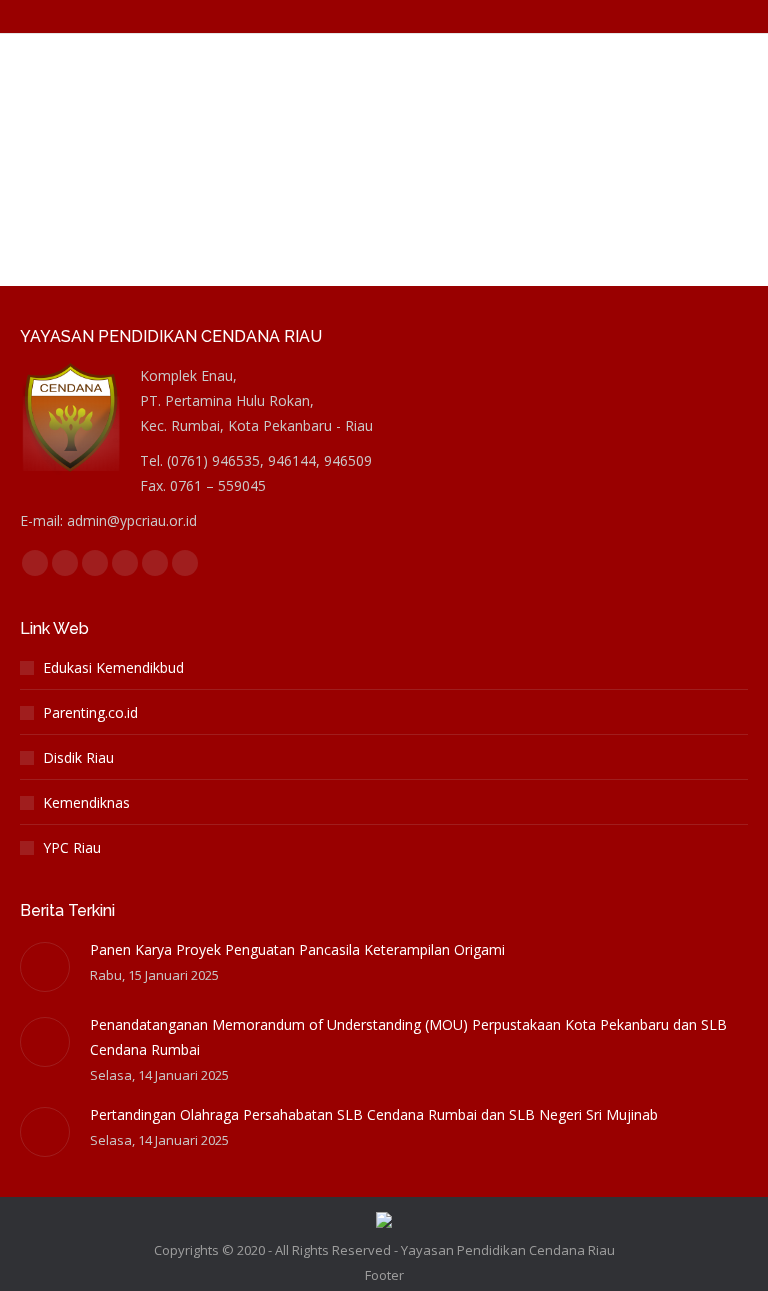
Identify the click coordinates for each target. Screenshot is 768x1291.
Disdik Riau (78, 757)
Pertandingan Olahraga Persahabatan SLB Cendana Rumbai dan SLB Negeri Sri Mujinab (374, 1114)
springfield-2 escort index (122, 102)
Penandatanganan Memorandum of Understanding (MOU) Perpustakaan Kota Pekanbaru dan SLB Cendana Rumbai (408, 1037)
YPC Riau (72, 847)
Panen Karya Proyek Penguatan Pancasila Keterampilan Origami (297, 949)
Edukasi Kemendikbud (113, 667)
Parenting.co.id (90, 712)
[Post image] (45, 967)
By (288, 102)
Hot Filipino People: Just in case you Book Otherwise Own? (298, 66)
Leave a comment (563, 102)
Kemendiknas (86, 802)
